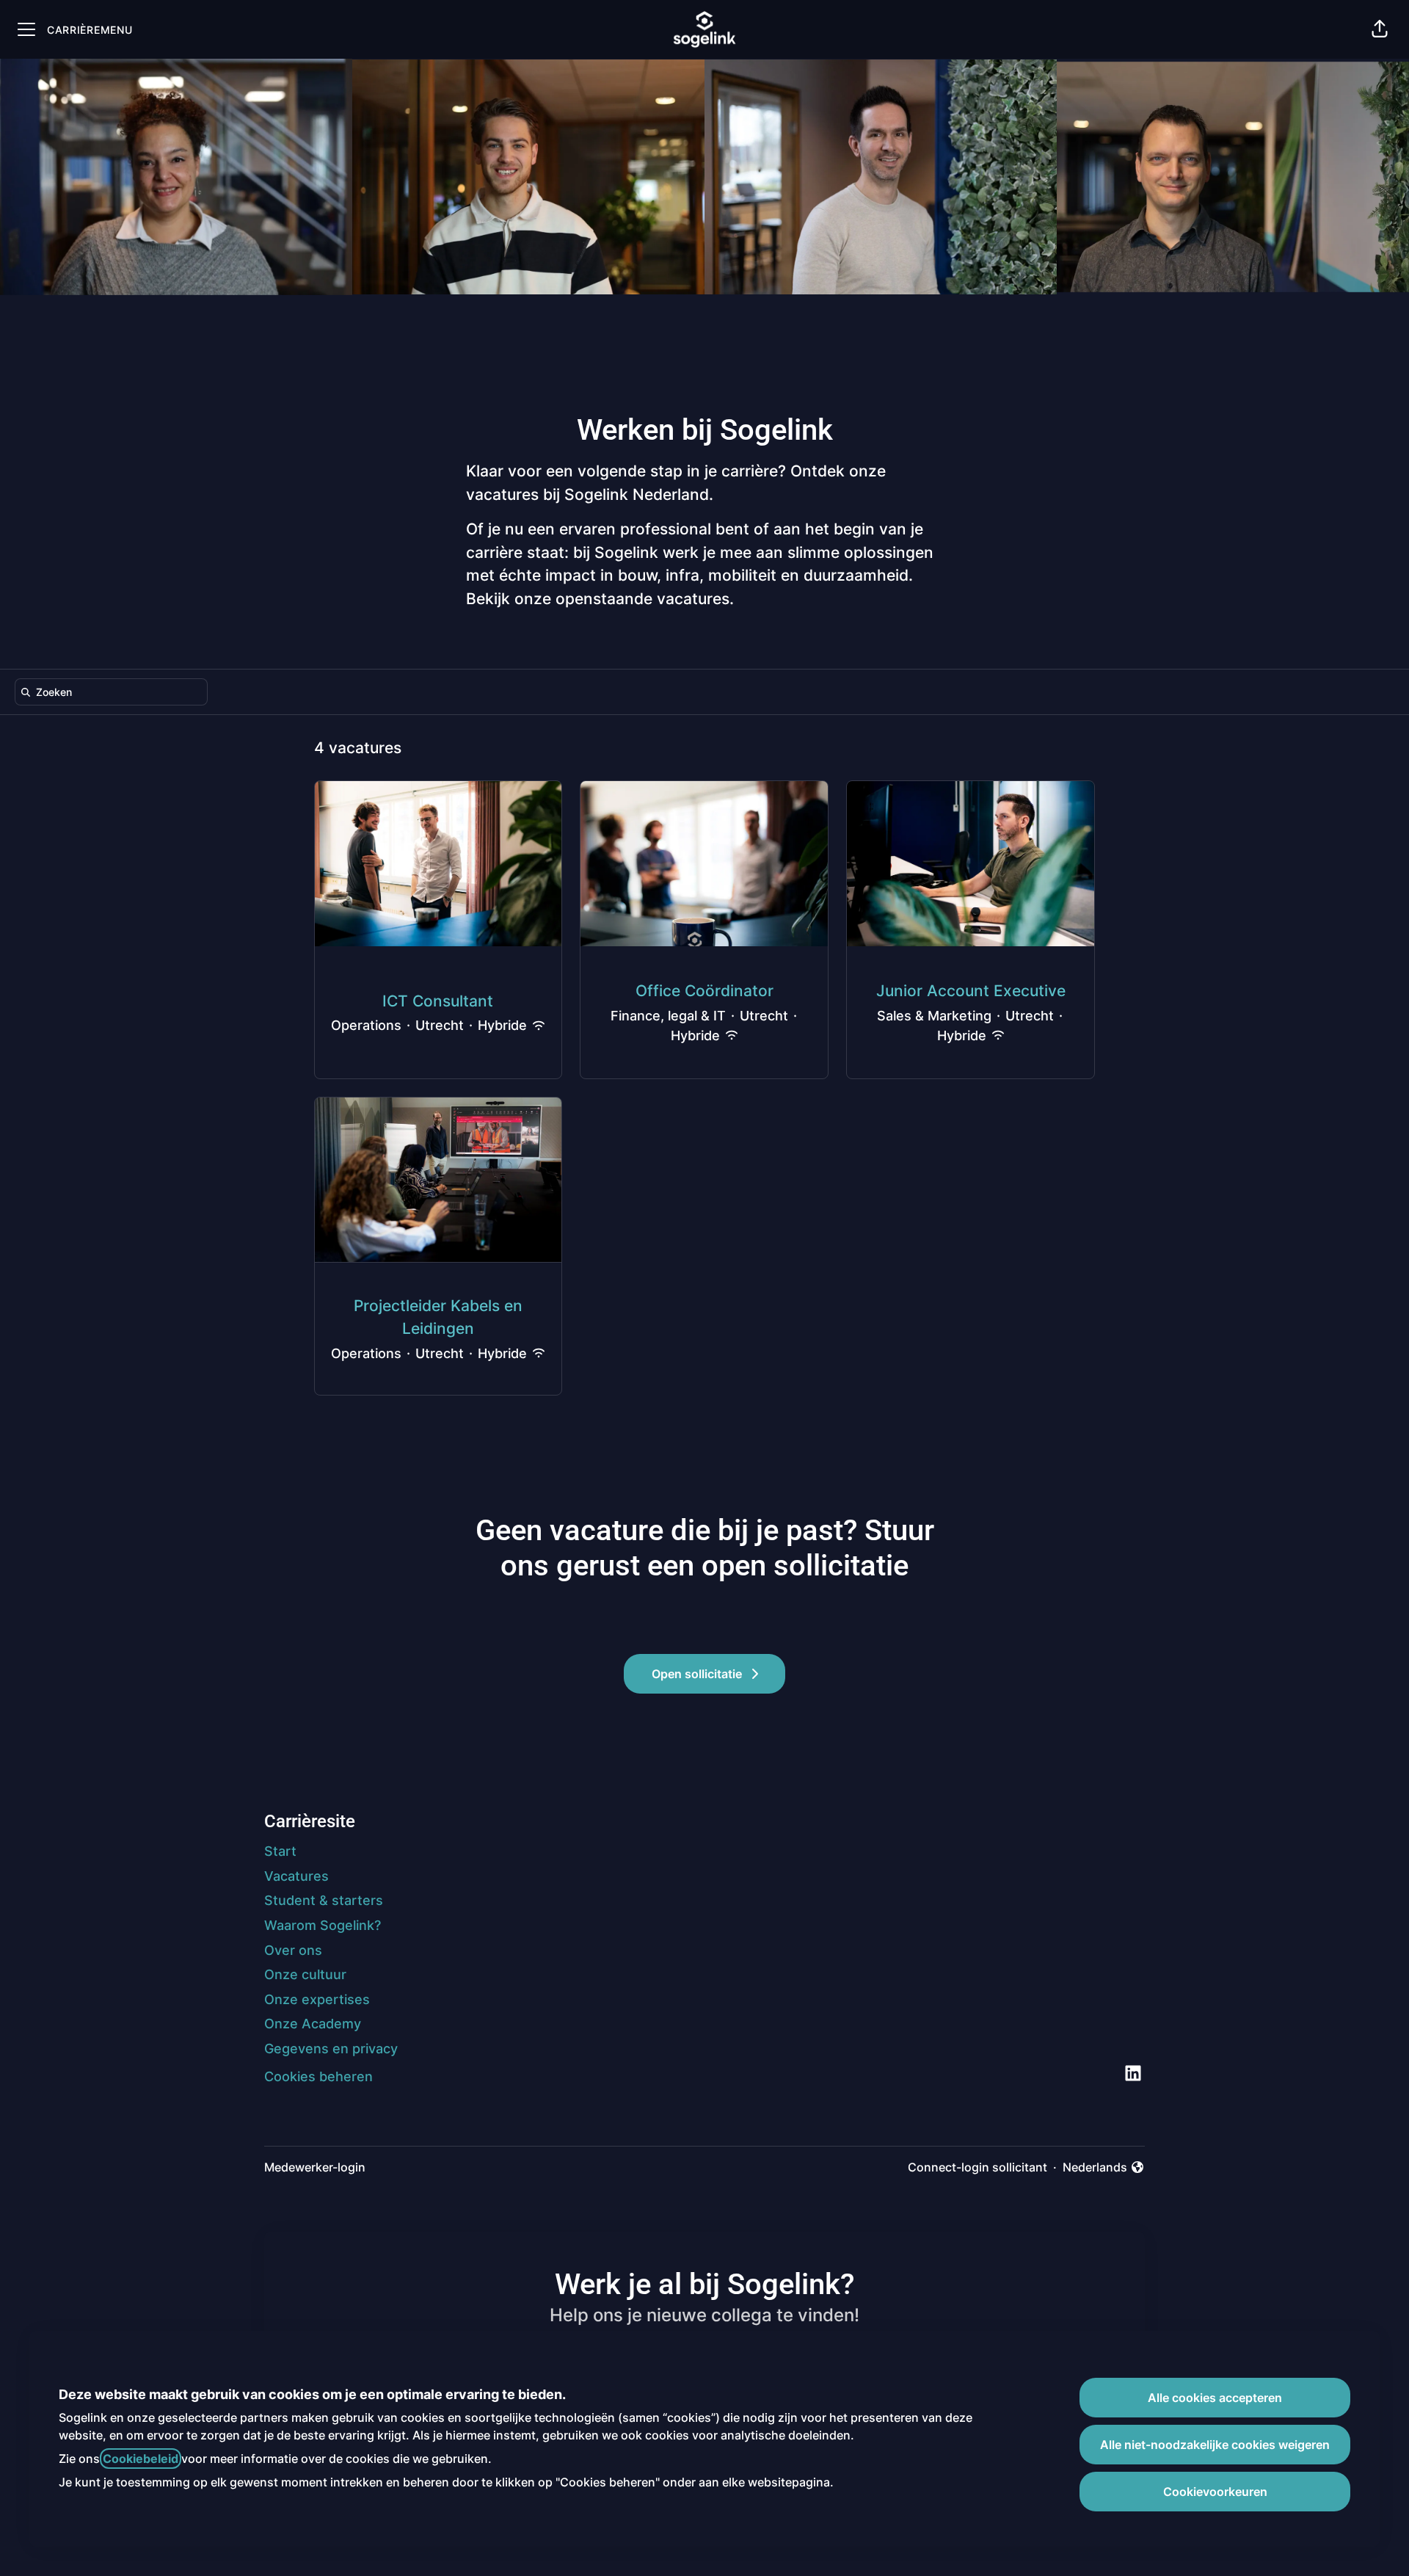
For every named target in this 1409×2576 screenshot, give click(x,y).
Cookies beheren (318, 2076)
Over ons (293, 1950)
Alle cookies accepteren (1215, 2398)
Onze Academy (313, 2024)
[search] (114, 692)
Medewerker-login (315, 2167)
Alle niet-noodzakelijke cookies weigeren (1215, 2445)
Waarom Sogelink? (323, 1925)
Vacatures (296, 1876)
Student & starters (324, 1900)
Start (280, 1851)
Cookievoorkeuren (1215, 2492)
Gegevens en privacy (331, 2049)
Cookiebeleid (141, 2459)
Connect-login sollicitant (977, 2167)
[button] (1380, 29)
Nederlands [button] (1098, 2168)
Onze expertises (317, 1999)
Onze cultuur (305, 1974)
